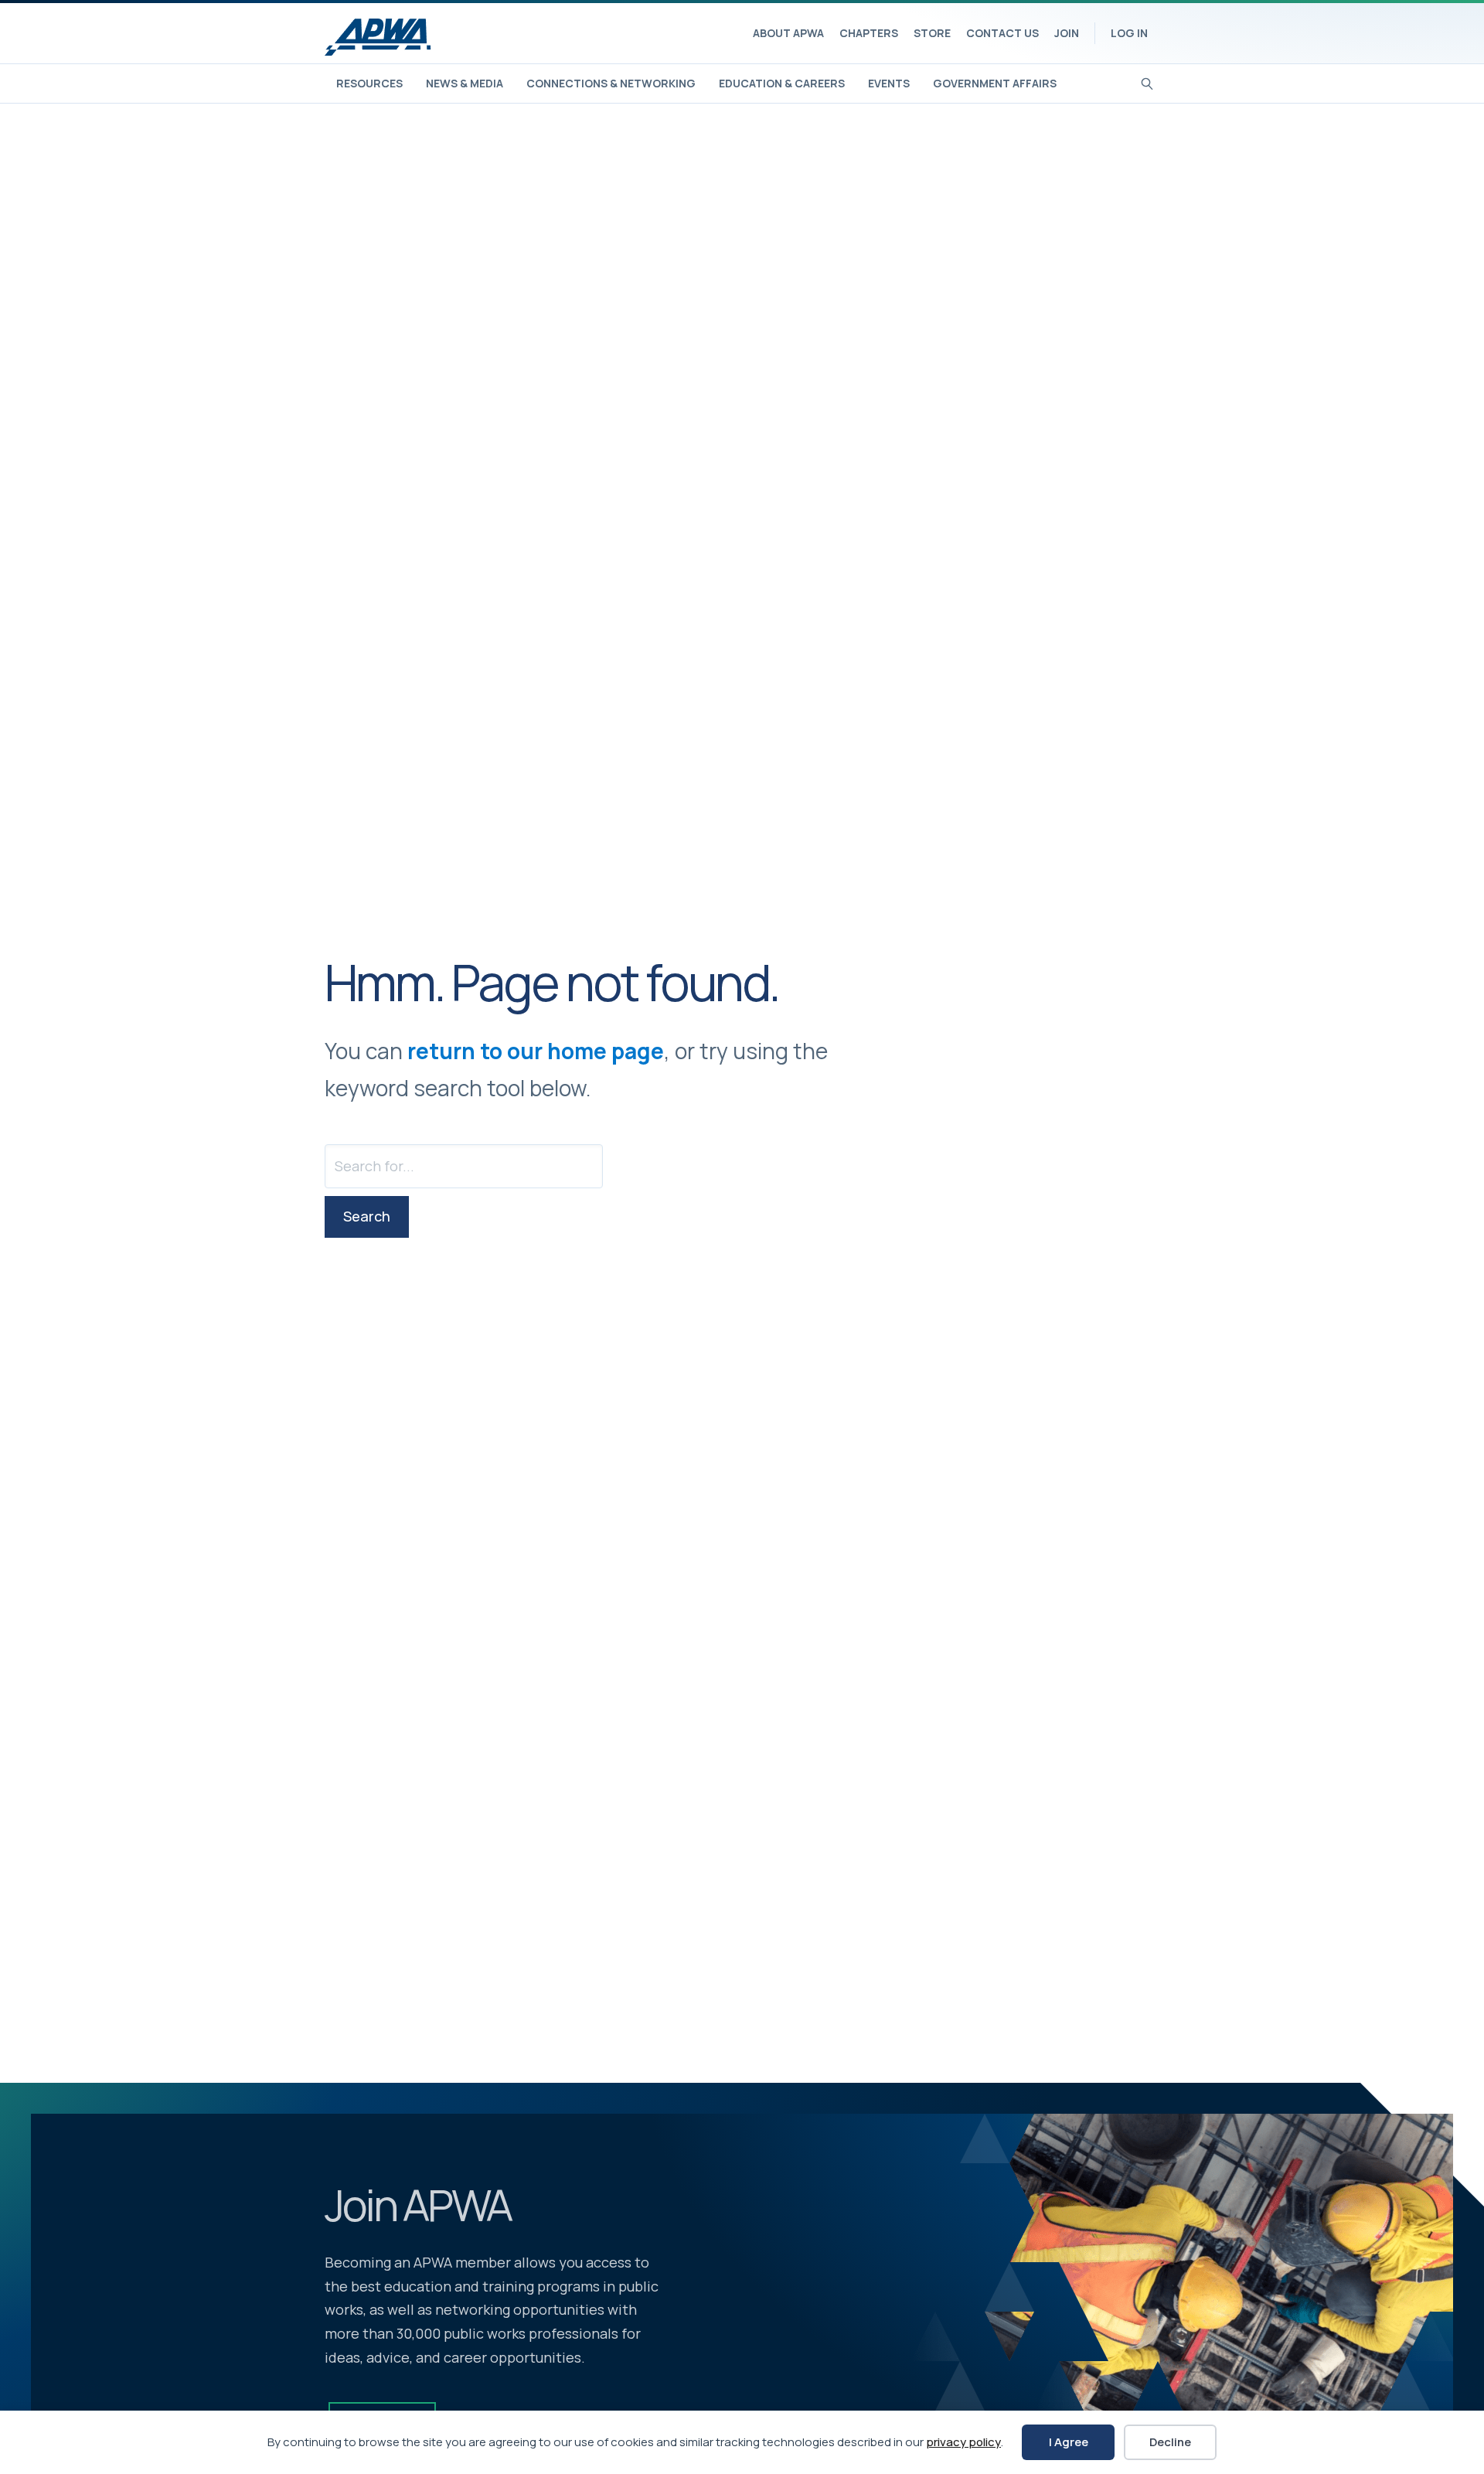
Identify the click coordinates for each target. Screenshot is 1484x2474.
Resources (369, 83)
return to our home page (536, 1051)
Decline (1170, 2442)
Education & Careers (782, 83)
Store (932, 33)
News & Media (465, 83)
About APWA (788, 33)
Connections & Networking (611, 83)
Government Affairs (995, 83)
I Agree (1069, 2442)
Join (1067, 33)
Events (889, 83)
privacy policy (963, 2442)
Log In (1129, 33)
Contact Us (1002, 33)
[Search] (1147, 82)
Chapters (869, 33)
